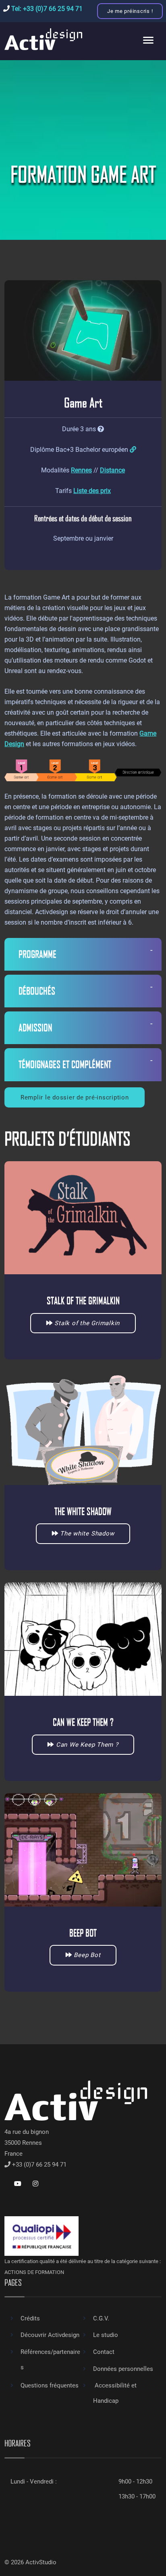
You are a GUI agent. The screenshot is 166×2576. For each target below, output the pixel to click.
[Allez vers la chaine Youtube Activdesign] (18, 2184)
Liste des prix (92, 491)
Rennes (81, 470)
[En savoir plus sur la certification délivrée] (133, 450)
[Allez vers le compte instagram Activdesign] (35, 2184)
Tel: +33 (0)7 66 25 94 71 (46, 9)
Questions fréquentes (50, 2385)
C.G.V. (101, 2318)
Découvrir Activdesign (50, 2335)
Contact (104, 2352)
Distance (112, 470)
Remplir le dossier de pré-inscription (75, 1097)
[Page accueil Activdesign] (43, 39)
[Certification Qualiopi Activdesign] (41, 2236)
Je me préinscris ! (130, 11)
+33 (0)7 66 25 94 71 (39, 2165)
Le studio (106, 2335)
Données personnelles (123, 2369)
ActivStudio (42, 2562)
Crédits (30, 2318)
